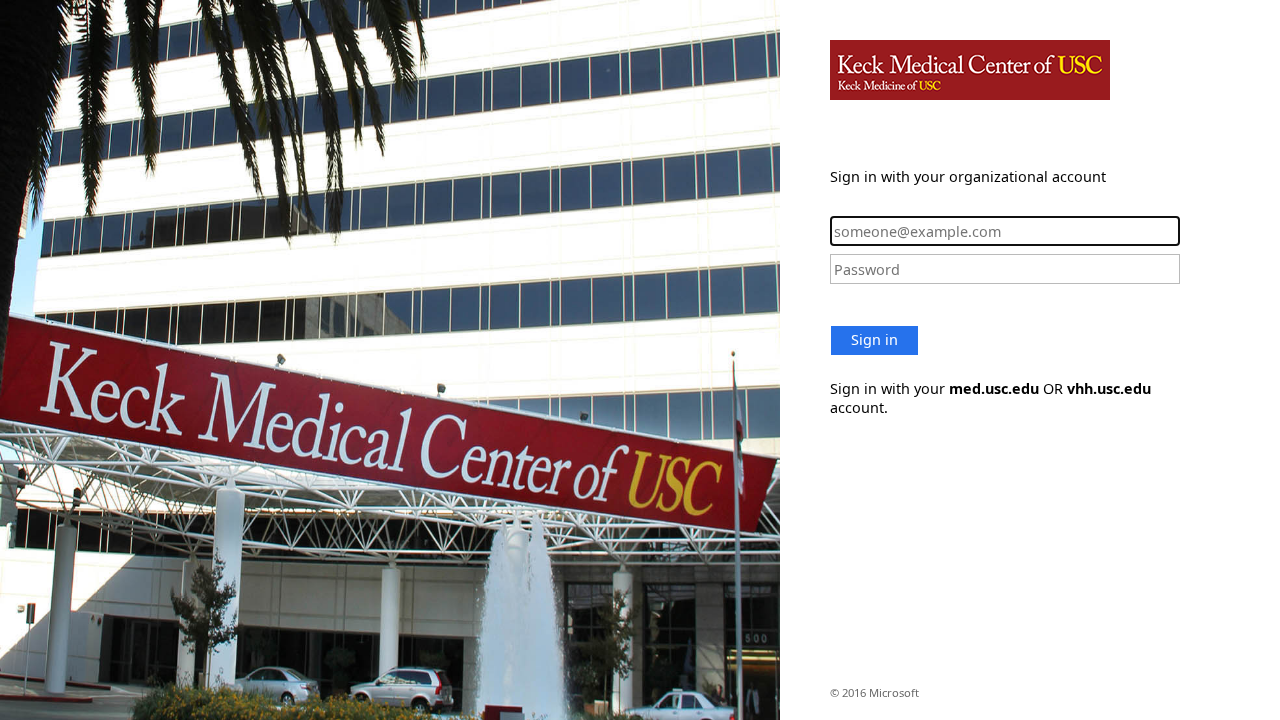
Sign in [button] (874, 339)
